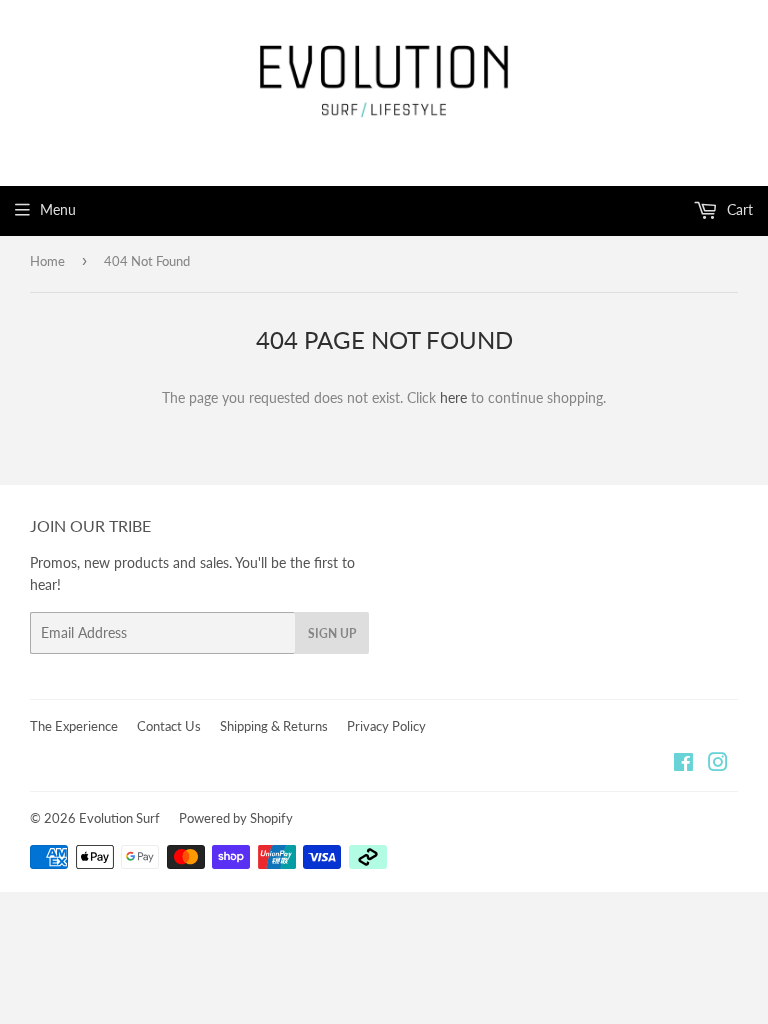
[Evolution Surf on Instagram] (718, 764)
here (453, 397)
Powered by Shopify (236, 818)
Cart (738, 209)
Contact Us (169, 726)
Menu (58, 209)
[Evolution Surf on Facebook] (683, 764)
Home (47, 261)
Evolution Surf (119, 818)
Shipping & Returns (274, 726)
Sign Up (332, 633)
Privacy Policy (386, 726)
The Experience (74, 726)
